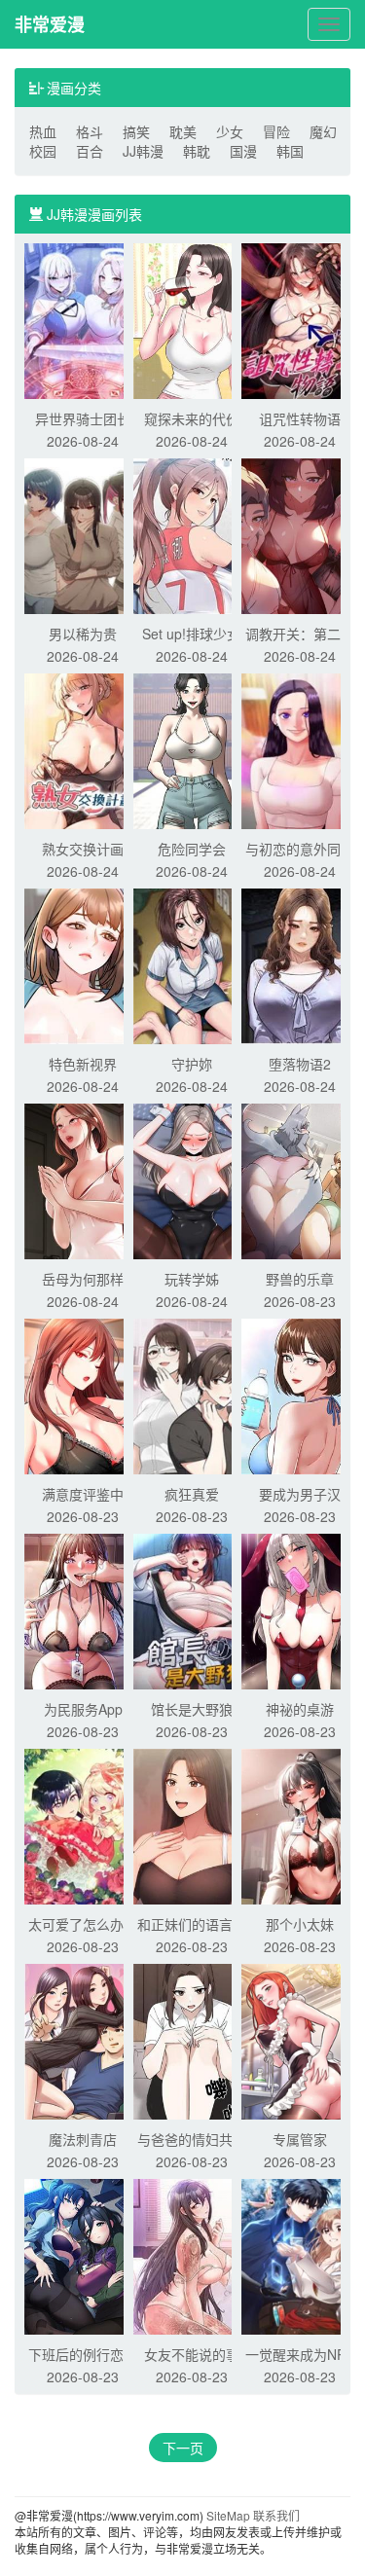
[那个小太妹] (300, 1825)
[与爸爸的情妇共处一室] (192, 2040)
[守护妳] (192, 964)
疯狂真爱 (192, 1494)
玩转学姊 (192, 1279)
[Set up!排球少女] (192, 534)
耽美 (183, 131)
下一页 (183, 2448)
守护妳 (192, 1064)
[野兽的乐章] (300, 1179)
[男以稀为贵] (83, 534)
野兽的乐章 (300, 1279)
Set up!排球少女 (191, 634)
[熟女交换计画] (83, 749)
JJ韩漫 (143, 151)
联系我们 (276, 2515)
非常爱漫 (50, 24)
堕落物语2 (300, 1064)
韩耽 (197, 151)
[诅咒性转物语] (300, 319)
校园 (43, 151)
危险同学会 (192, 849)
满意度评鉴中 (83, 1494)
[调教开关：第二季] (300, 534)
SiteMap (228, 2515)
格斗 (90, 131)
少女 (230, 131)
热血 (43, 131)
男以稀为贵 (83, 634)
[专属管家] (300, 2040)
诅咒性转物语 (300, 418)
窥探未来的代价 (192, 418)
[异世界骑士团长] (83, 319)
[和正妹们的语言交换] (192, 1825)
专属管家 (300, 2139)
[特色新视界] (83, 964)
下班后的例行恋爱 (83, 2354)
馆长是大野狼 (192, 1709)
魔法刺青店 (83, 2139)
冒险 (276, 131)
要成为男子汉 (300, 1494)
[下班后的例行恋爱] (83, 2255)
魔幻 (323, 131)
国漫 (243, 151)
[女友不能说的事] (192, 2255)
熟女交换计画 (83, 849)
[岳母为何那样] (83, 1179)
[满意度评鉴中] (83, 1395)
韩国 (290, 151)
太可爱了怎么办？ (83, 1924)
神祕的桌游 (300, 1709)
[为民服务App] (83, 1610)
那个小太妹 (300, 1924)
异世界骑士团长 (83, 418)
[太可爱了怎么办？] (83, 1825)
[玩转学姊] (192, 1179)
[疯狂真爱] (192, 1395)
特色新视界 (83, 1064)
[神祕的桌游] (300, 1610)
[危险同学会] (192, 749)
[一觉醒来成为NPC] (300, 2255)
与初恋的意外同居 (300, 849)
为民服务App (83, 1709)
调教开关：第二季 (300, 634)
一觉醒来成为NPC (300, 2354)
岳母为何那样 (83, 1279)
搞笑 (136, 131)
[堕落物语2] (300, 964)
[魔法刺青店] (83, 2040)
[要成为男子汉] (300, 1395)
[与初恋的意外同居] (300, 749)
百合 (90, 151)
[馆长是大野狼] (192, 1610)
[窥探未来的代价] (192, 319)
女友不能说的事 (192, 2354)
